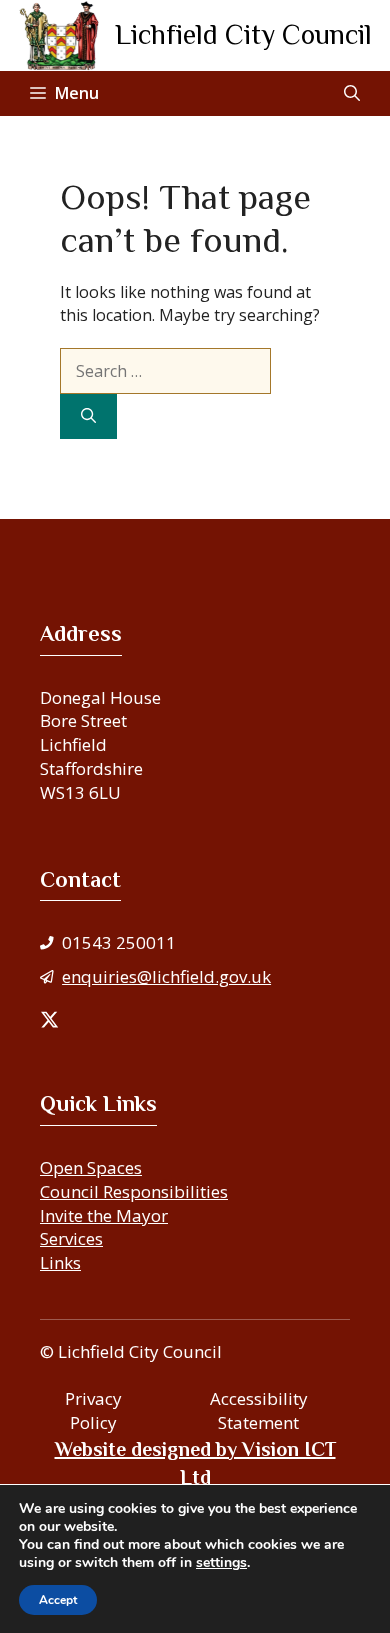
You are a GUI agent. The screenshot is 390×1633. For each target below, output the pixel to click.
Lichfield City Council (243, 34)
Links (60, 1262)
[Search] (88, 416)
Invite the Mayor (104, 1215)
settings (221, 1563)
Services (71, 1238)
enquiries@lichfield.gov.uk (166, 976)
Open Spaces (91, 1167)
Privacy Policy (93, 1410)
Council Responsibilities (134, 1191)
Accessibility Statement (259, 1410)
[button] (352, 93)
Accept (58, 1600)
